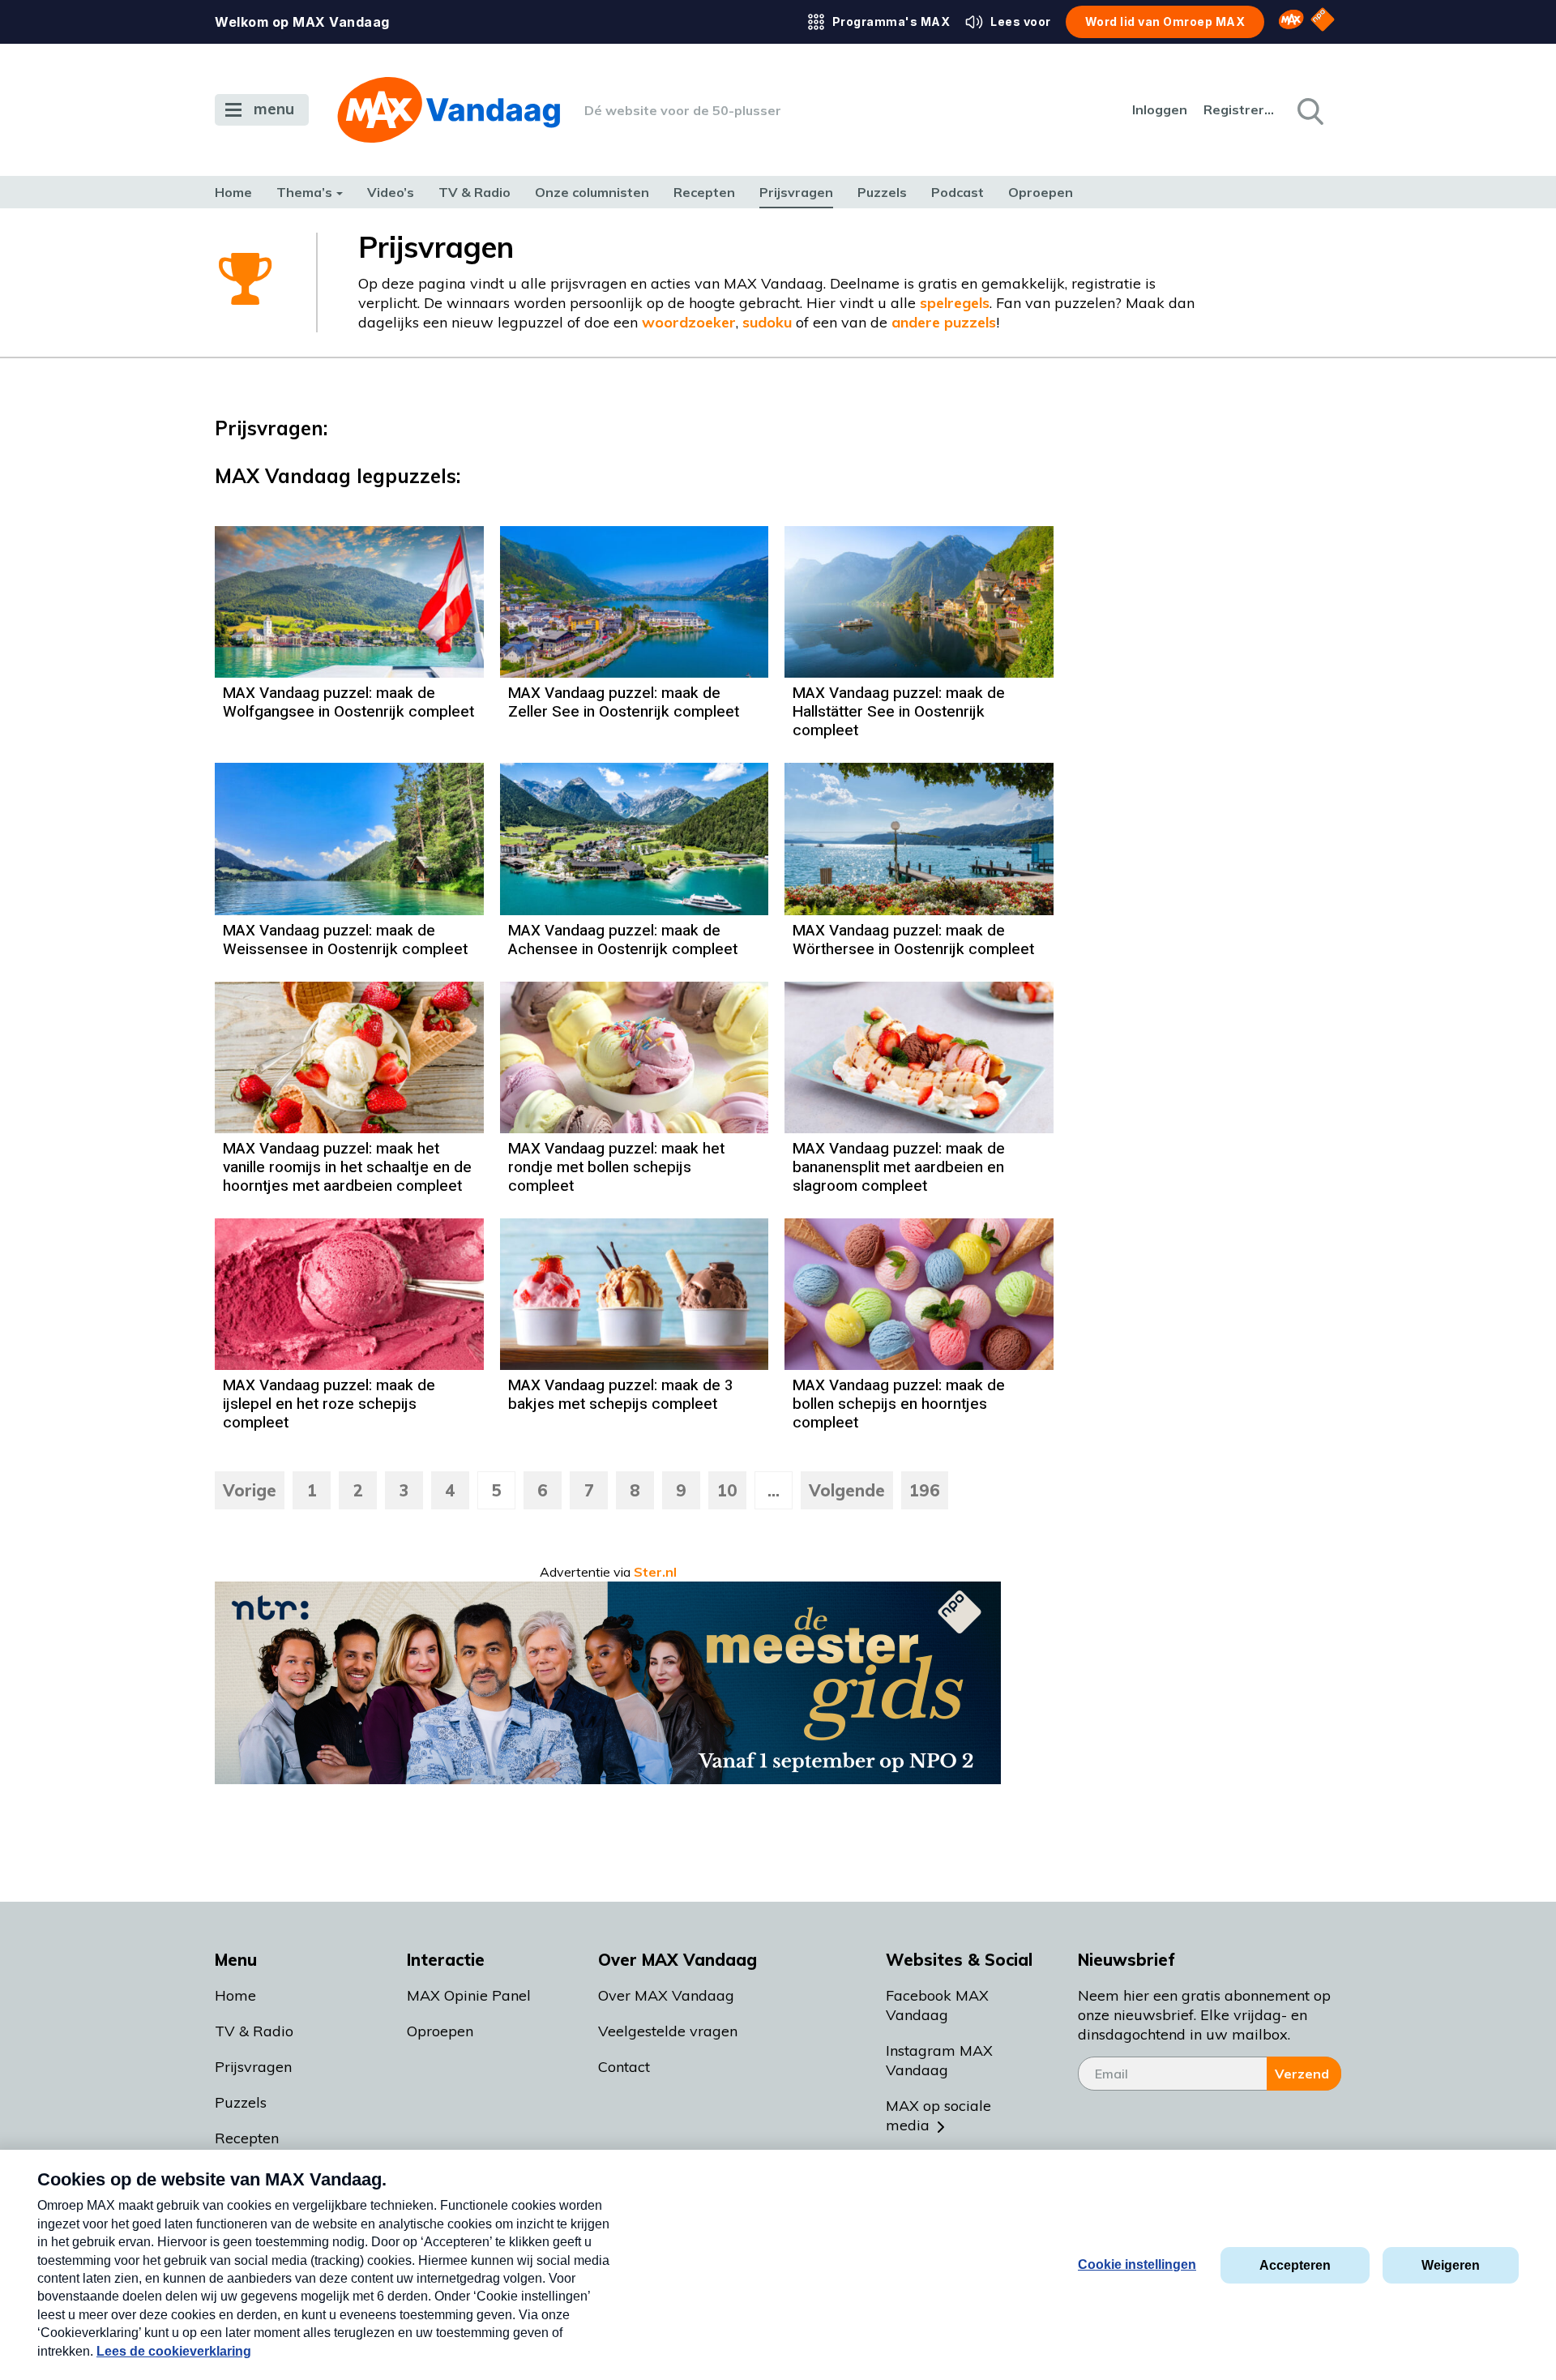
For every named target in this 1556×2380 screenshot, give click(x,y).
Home (233, 192)
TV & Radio (474, 192)
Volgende (847, 1490)
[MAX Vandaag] (449, 110)
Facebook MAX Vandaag (937, 2005)
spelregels (955, 303)
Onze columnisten (592, 192)
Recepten (704, 192)
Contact (624, 2067)
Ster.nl (655, 1572)
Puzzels (882, 192)
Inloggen (1160, 109)
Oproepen (1041, 192)
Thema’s (304, 192)
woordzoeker (689, 322)
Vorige (250, 1490)
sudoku (767, 322)
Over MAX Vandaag (666, 1995)
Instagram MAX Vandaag (939, 2060)
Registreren (1240, 109)
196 (925, 1490)
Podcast (958, 192)
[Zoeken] (1309, 110)
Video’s (391, 192)
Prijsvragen (796, 192)
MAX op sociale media (938, 2115)
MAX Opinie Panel (469, 1995)
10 (727, 1490)
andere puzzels (944, 322)
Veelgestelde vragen (668, 2031)
